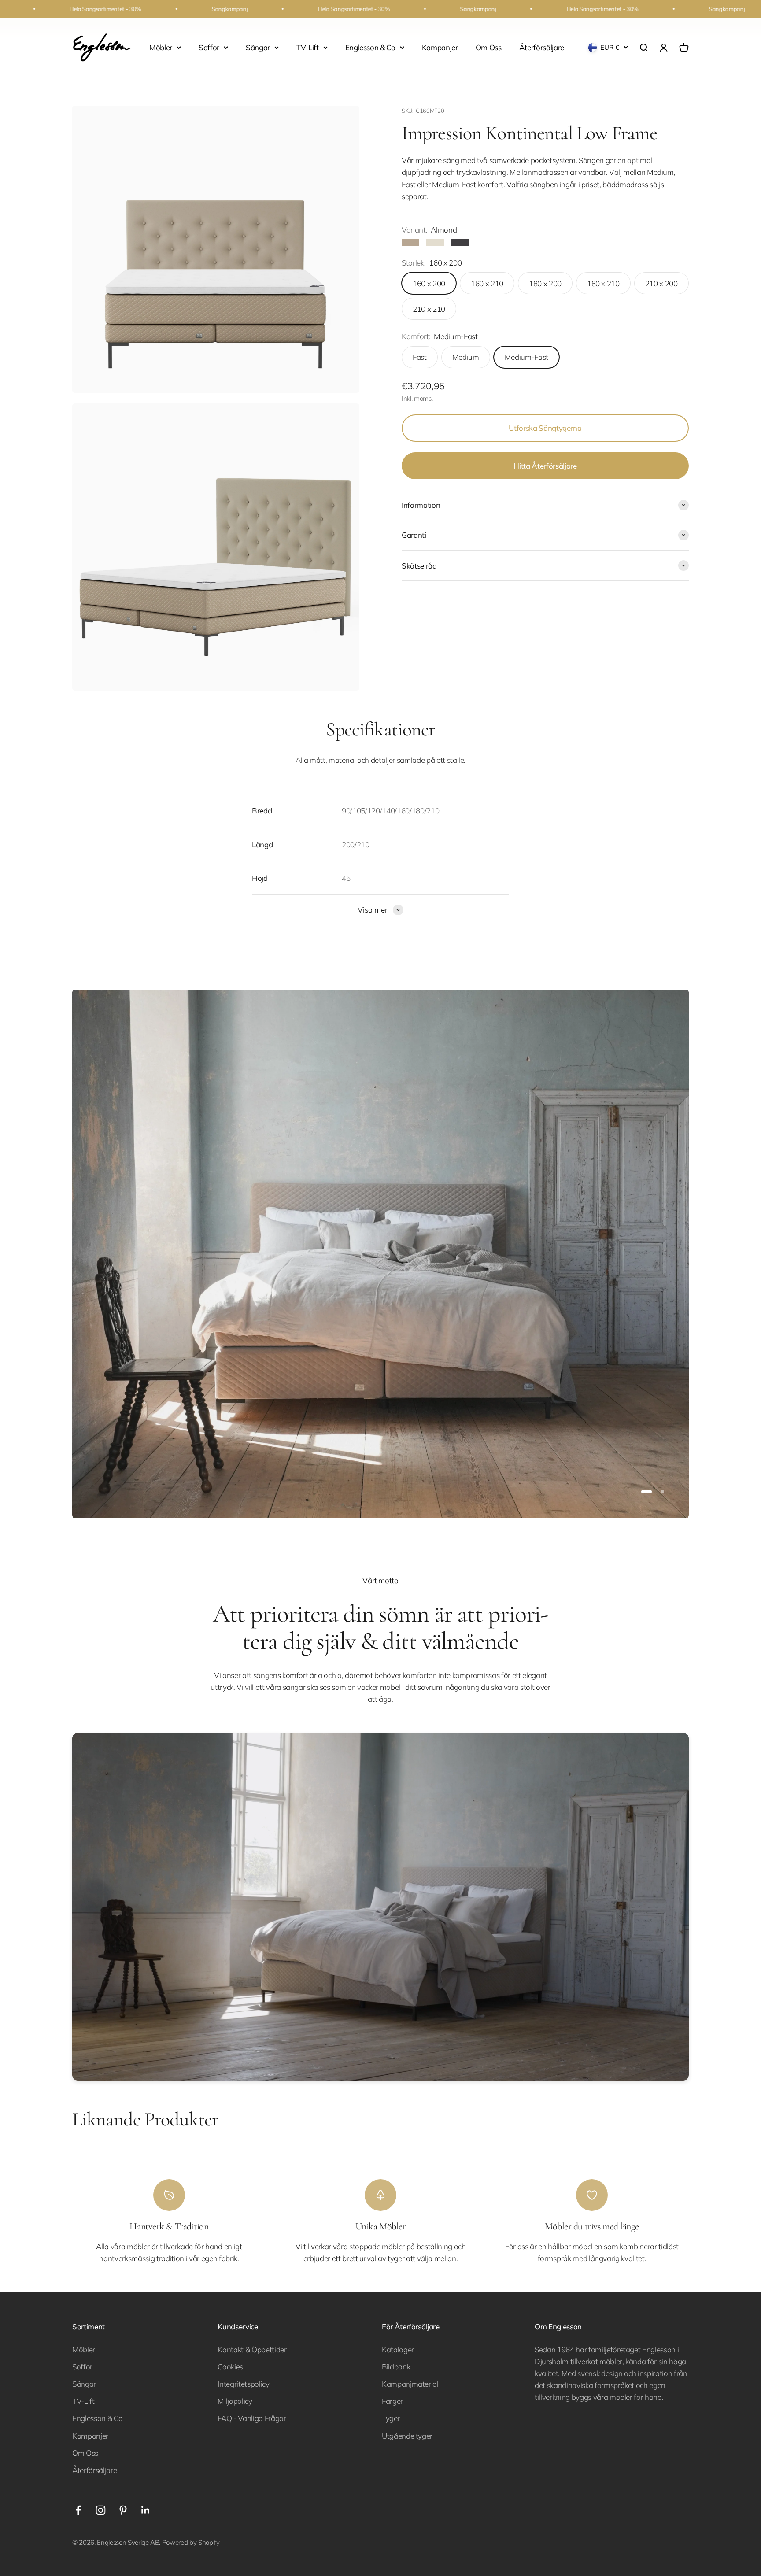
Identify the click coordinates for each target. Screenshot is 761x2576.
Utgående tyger (407, 2436)
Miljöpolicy (235, 2401)
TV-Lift (308, 47)
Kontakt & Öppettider (252, 2349)
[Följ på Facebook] (78, 2510)
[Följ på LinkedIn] (146, 2510)
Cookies (230, 2367)
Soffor (209, 47)
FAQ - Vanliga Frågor (252, 2418)
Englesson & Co (370, 47)
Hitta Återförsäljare (545, 466)
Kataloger (398, 2349)
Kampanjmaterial (410, 2384)
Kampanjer (440, 47)
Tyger (391, 2418)
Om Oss (489, 47)
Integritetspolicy (243, 2384)
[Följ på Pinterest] (123, 2510)
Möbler (161, 47)
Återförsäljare (542, 47)
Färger (392, 2401)
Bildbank (396, 2367)
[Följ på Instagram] (101, 2510)
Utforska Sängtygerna (545, 428)
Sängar (258, 47)
